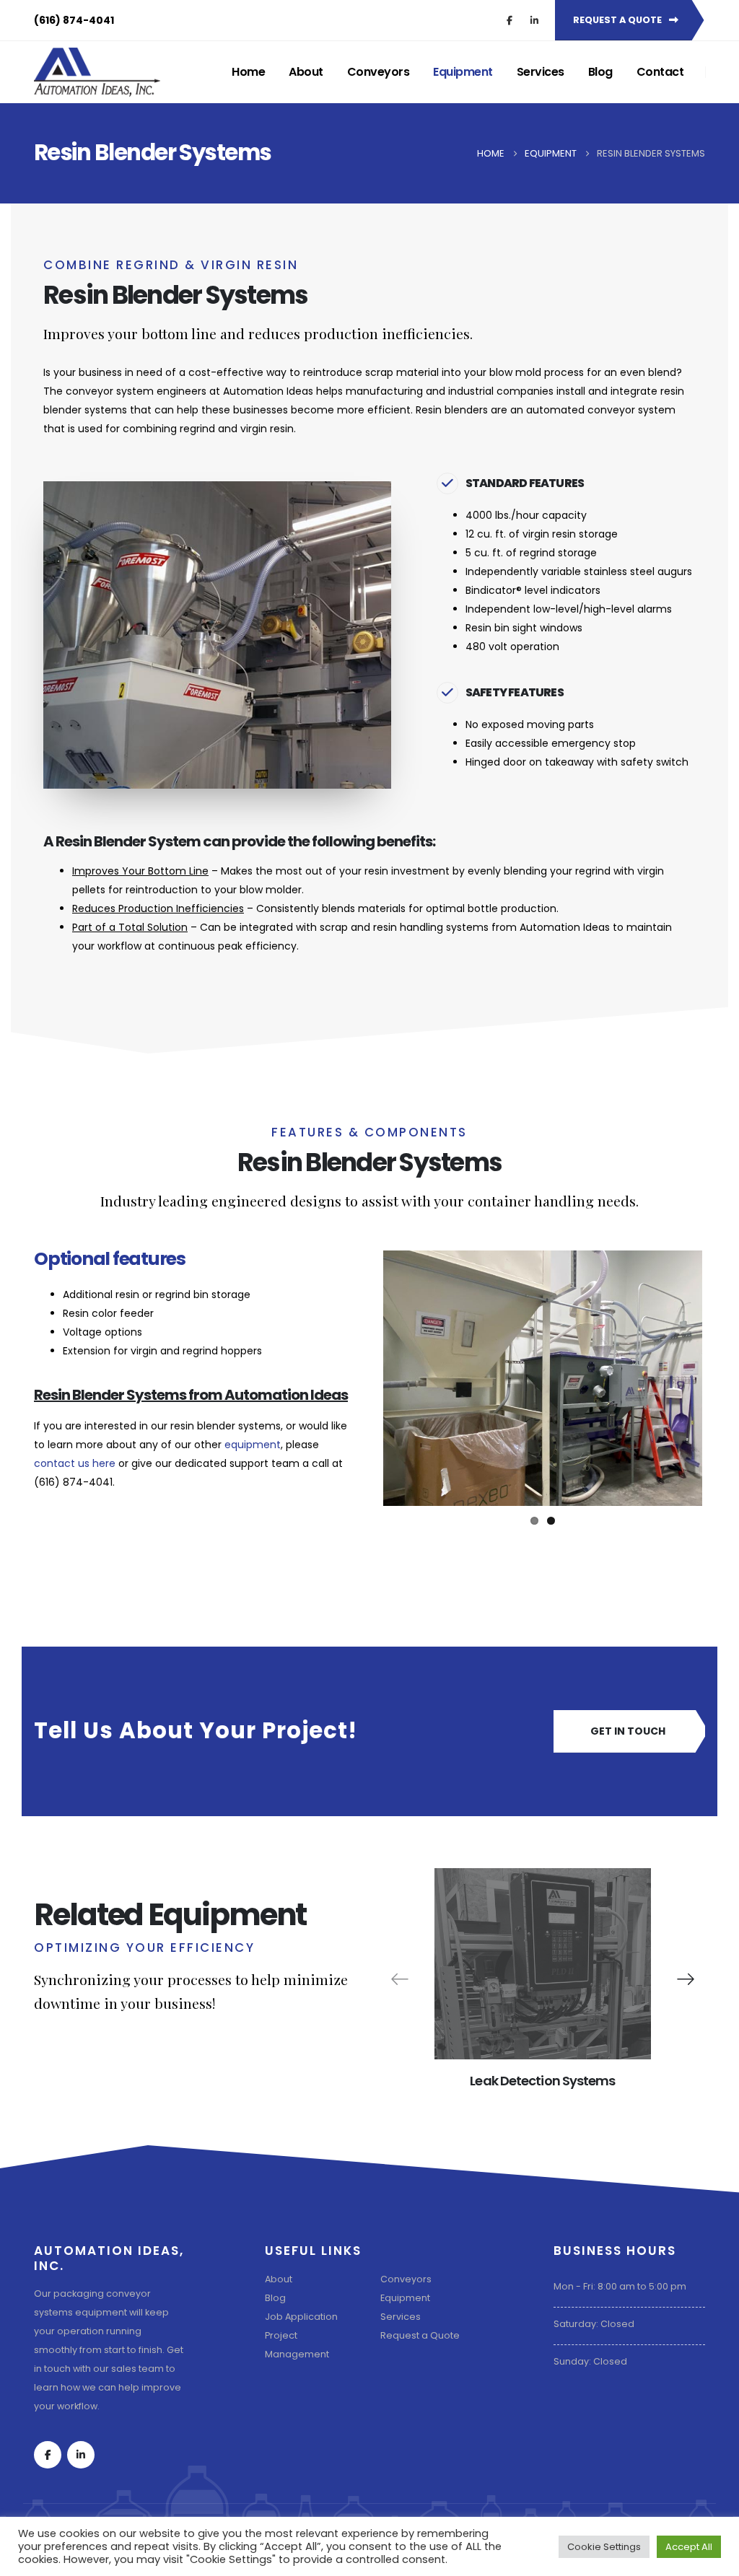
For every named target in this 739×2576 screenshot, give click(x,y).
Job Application (301, 2317)
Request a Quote (420, 2335)
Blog (600, 72)
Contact (660, 72)
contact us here (75, 1463)
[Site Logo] (97, 72)
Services (541, 72)
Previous (362, 1378)
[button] (686, 1979)
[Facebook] (510, 20)
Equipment (463, 72)
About (306, 72)
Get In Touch (628, 1731)
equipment (253, 1445)
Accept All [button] (689, 2547)
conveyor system (110, 391)
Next (724, 1378)
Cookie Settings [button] (604, 2547)
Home (248, 72)
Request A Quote (618, 20)
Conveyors (379, 72)
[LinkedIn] (534, 20)
